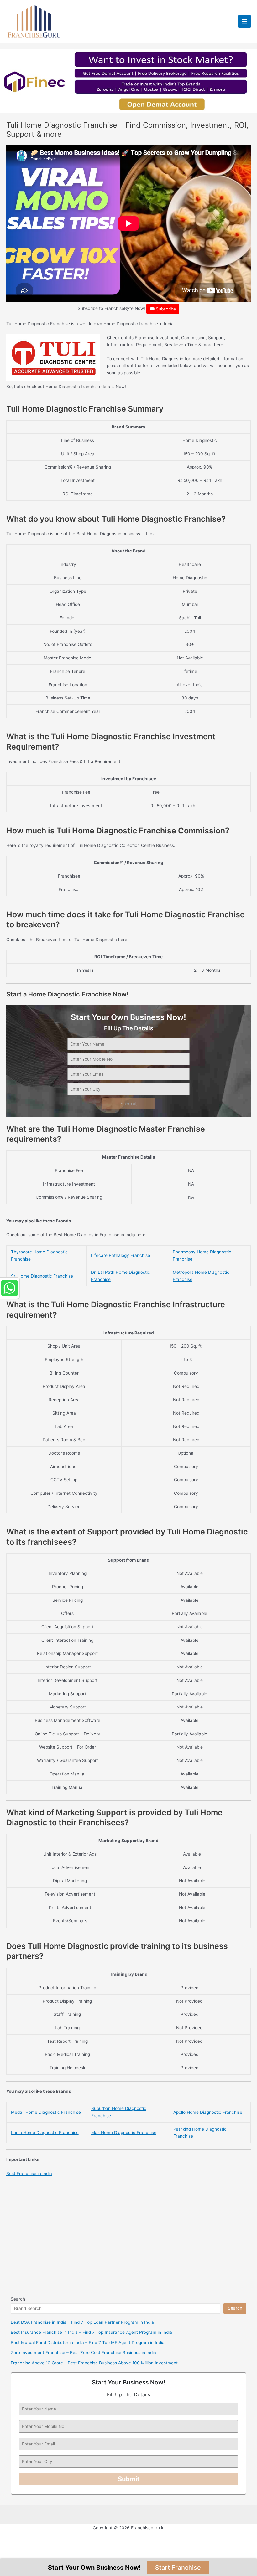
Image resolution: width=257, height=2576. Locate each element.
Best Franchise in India (29, 2174)
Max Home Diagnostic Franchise (124, 2133)
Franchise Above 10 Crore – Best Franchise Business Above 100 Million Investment (94, 2363)
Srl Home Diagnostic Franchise (42, 1276)
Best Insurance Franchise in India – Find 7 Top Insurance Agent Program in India (91, 2332)
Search (18, 2299)
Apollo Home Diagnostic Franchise (208, 2112)
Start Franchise (178, 2568)
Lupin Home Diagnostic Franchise (45, 2133)
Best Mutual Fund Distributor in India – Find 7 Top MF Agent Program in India (88, 2343)
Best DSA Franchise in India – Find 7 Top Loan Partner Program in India (82, 2322)
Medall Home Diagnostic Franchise (46, 2112)
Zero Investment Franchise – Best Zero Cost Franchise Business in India (83, 2353)
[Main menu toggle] (245, 21)
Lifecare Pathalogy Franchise (121, 1255)
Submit (129, 1104)
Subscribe (165, 309)
